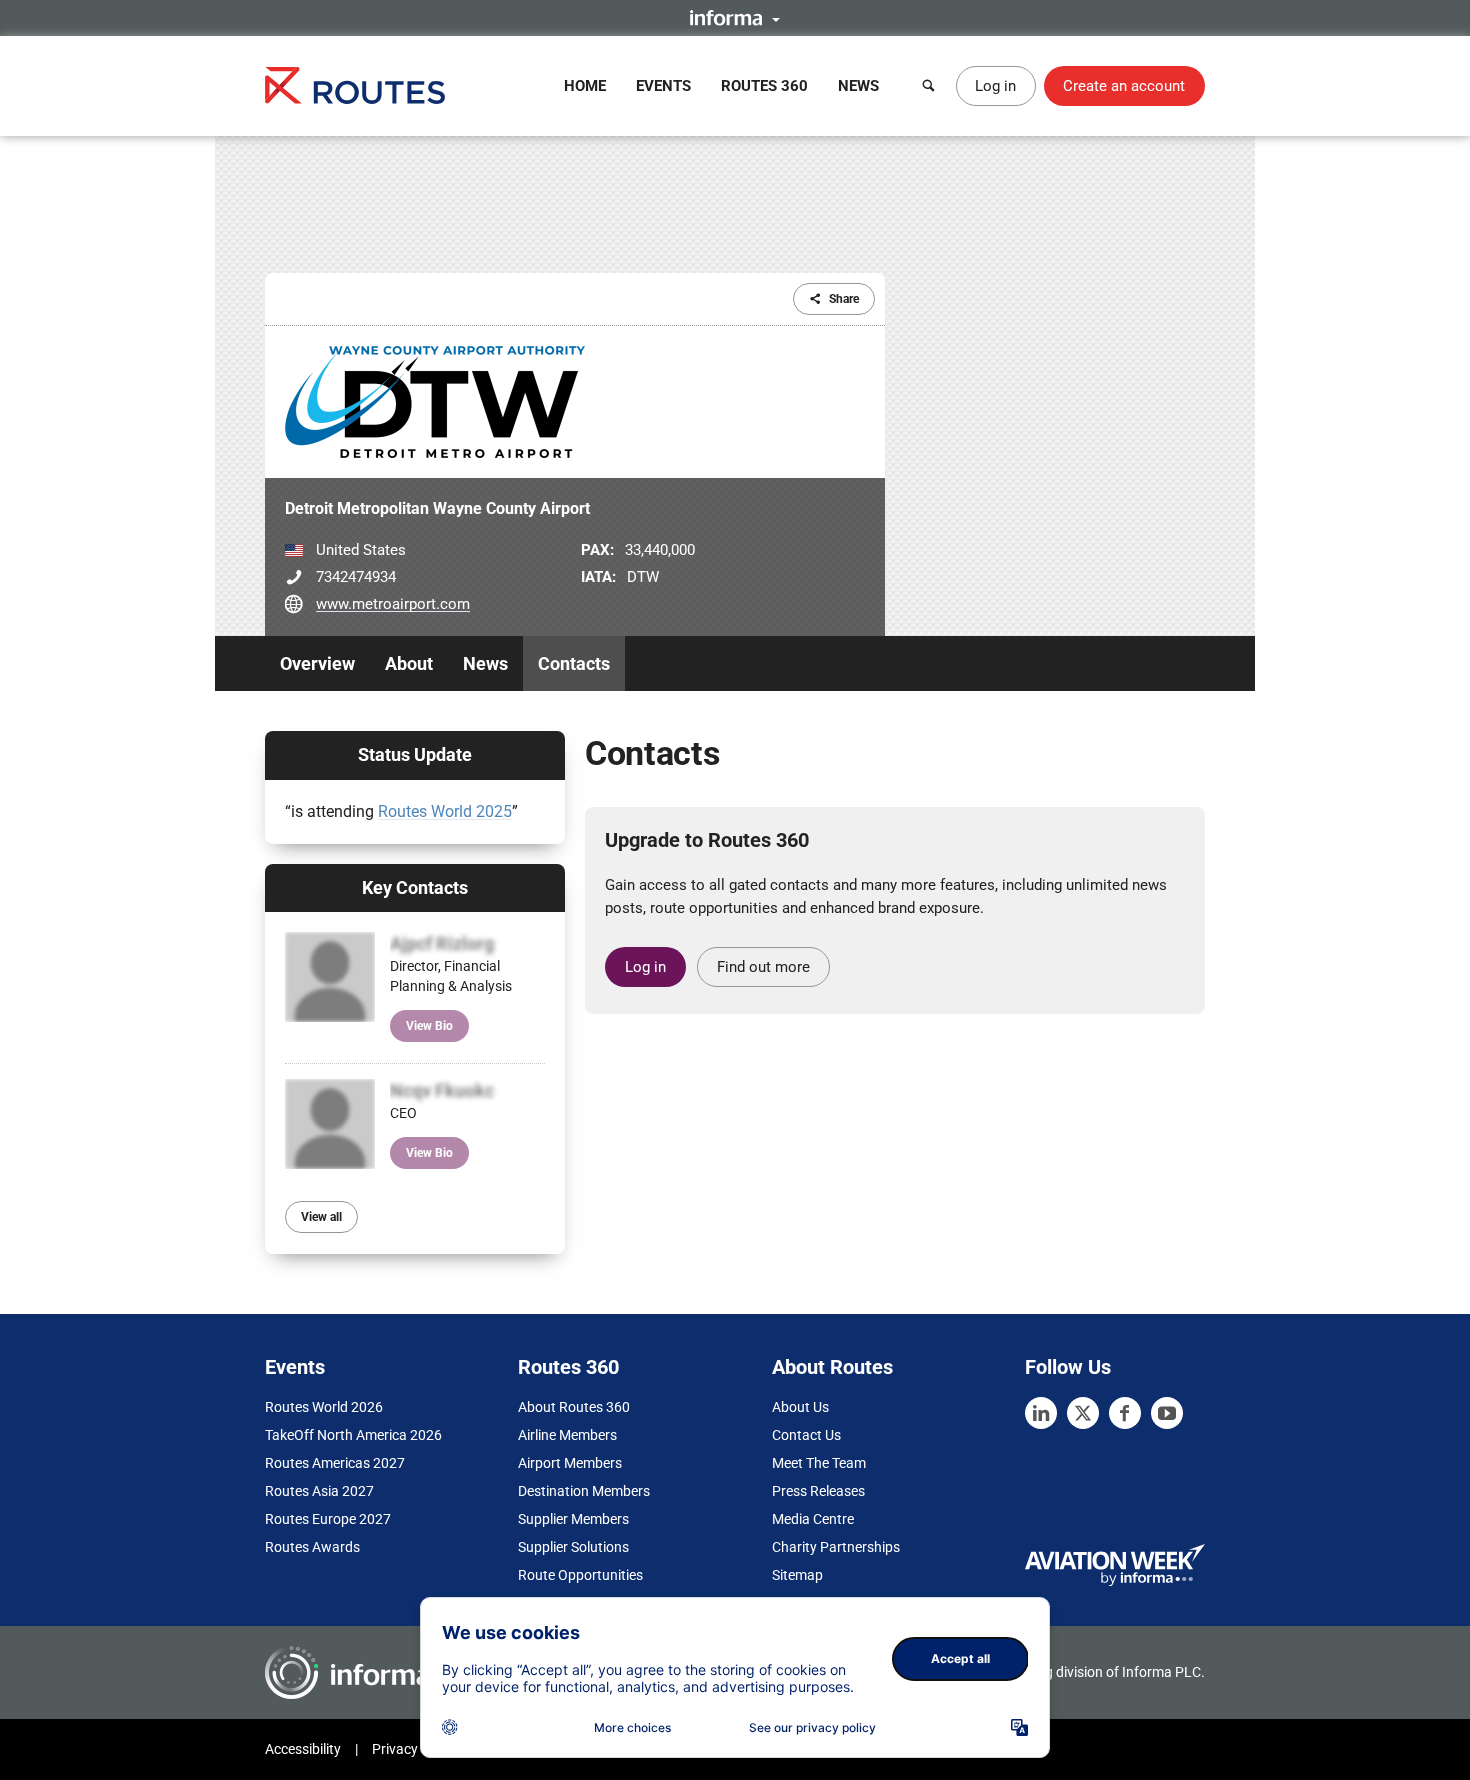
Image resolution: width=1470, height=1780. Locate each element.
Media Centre (813, 1519)
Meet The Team (819, 1463)
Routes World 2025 (445, 811)
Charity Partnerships (836, 1547)
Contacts (574, 663)
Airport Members (570, 1463)
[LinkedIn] (1041, 1413)
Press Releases (818, 1491)
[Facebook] (1125, 1413)
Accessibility (303, 1749)
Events (663, 86)
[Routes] (355, 85)
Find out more (763, 967)
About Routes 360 (574, 1407)
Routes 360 (764, 86)
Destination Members (584, 1491)
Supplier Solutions (573, 1547)
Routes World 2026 (324, 1407)
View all (321, 1217)
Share (844, 299)
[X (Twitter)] (1083, 1413)
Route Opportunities (580, 1575)
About (409, 663)
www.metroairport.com (393, 604)
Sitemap (797, 1575)
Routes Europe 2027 (328, 1519)
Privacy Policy (415, 1749)
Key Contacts (415, 887)
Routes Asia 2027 (319, 1491)
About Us (800, 1407)
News (858, 86)
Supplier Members (573, 1519)
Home (585, 86)
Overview (317, 663)
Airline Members (567, 1435)
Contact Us (806, 1435)
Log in (995, 86)
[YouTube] (1167, 1413)
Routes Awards (312, 1547)
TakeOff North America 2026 (353, 1435)
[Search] (929, 86)
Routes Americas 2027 (335, 1463)
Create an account (1124, 86)
